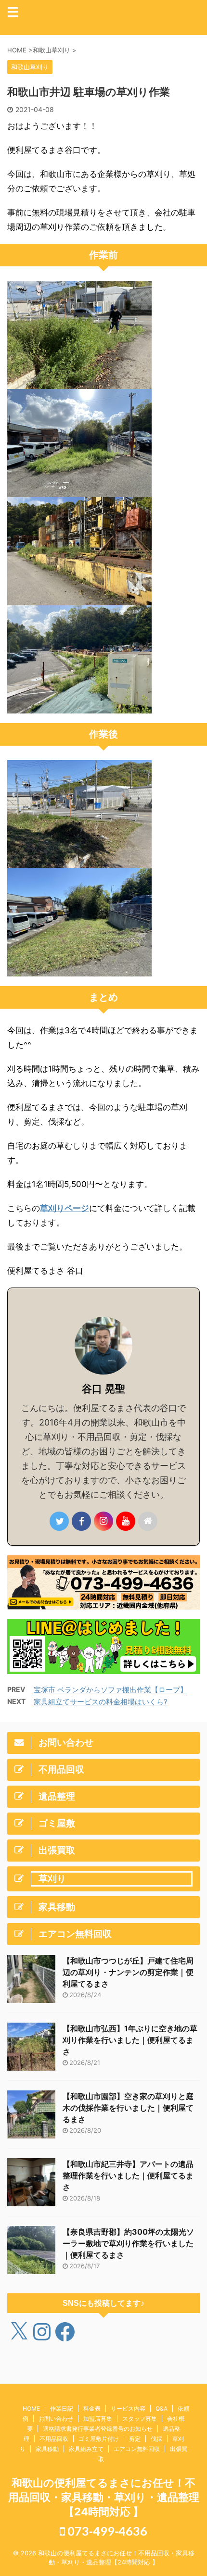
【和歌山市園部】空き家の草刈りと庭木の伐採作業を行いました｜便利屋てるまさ (128, 2108)
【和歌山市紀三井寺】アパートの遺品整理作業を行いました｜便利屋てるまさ (128, 2176)
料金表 (92, 2408)
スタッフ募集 (140, 2419)
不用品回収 (54, 2439)
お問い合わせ (56, 2419)
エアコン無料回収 (137, 2449)
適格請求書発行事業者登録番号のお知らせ (98, 2429)
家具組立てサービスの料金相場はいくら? (101, 1702)
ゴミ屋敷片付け (99, 2439)
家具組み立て (86, 2449)
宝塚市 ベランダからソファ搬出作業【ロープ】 (110, 1690)
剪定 (135, 2439)
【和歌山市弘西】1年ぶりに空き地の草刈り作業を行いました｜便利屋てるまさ (130, 2040)
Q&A (162, 2408)
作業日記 (62, 2408)
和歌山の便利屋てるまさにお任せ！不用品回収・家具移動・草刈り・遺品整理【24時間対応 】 (104, 2497)
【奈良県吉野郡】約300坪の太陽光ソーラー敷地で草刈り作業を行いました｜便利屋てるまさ (128, 2243)
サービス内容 (128, 2408)
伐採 (156, 2439)
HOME (31, 2408)
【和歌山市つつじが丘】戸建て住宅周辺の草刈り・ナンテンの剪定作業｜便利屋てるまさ (128, 1972)
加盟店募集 (98, 2419)
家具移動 (47, 2449)
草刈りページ (65, 1208)
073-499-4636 (106, 2531)
